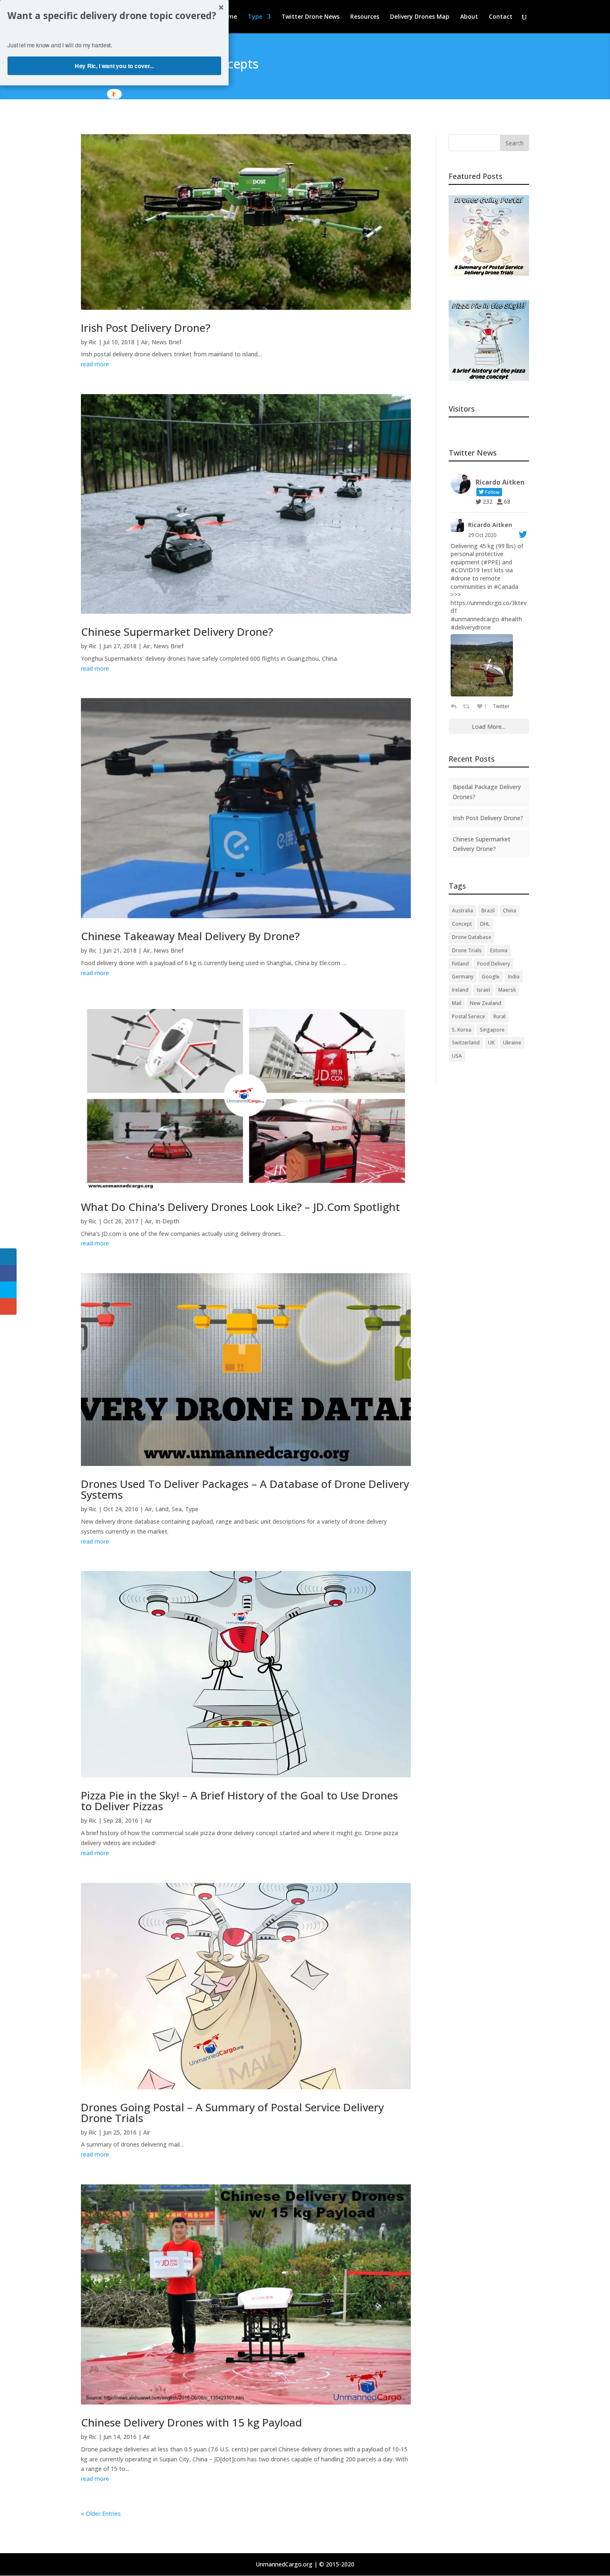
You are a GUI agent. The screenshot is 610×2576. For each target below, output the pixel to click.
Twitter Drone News (310, 17)
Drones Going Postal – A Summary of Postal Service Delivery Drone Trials (232, 2113)
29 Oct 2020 (482, 535)
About (469, 17)
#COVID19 (465, 570)
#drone (461, 578)
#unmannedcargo (475, 619)
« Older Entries (101, 2513)
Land (162, 1509)
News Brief (166, 342)
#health (511, 619)
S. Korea (462, 1030)
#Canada (506, 587)
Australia (462, 911)
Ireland (460, 990)
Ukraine (512, 1043)
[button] (114, 16)
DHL (485, 924)
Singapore (492, 1030)
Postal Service (468, 1016)
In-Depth (167, 1221)
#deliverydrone (471, 627)
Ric (93, 342)
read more (95, 364)
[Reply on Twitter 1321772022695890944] (455, 706)
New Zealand (486, 1003)
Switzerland (466, 1043)
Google (491, 977)
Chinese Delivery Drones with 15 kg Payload (192, 2422)
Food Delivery (494, 964)
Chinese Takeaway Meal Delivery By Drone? (190, 936)
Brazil (488, 911)
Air (145, 342)
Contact (501, 17)
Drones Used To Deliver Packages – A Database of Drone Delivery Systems (245, 1489)
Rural (499, 1016)
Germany (463, 977)
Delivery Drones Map (420, 17)
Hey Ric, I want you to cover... (114, 66)
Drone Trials (467, 950)
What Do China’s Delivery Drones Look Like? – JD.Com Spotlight (240, 1207)
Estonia (499, 950)
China (510, 911)
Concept (462, 924)
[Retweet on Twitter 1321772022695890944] (468, 706)
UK (491, 1043)
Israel (483, 990)
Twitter (501, 706)
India (514, 977)
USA (457, 1056)
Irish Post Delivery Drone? (146, 328)
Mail (457, 1003)
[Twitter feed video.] (482, 665)
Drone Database (472, 937)
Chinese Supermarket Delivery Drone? (177, 632)
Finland (460, 964)
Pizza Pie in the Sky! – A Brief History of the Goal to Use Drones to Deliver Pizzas (239, 1801)
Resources (365, 17)
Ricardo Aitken (490, 525)
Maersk (507, 990)
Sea (177, 1509)
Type (255, 17)
